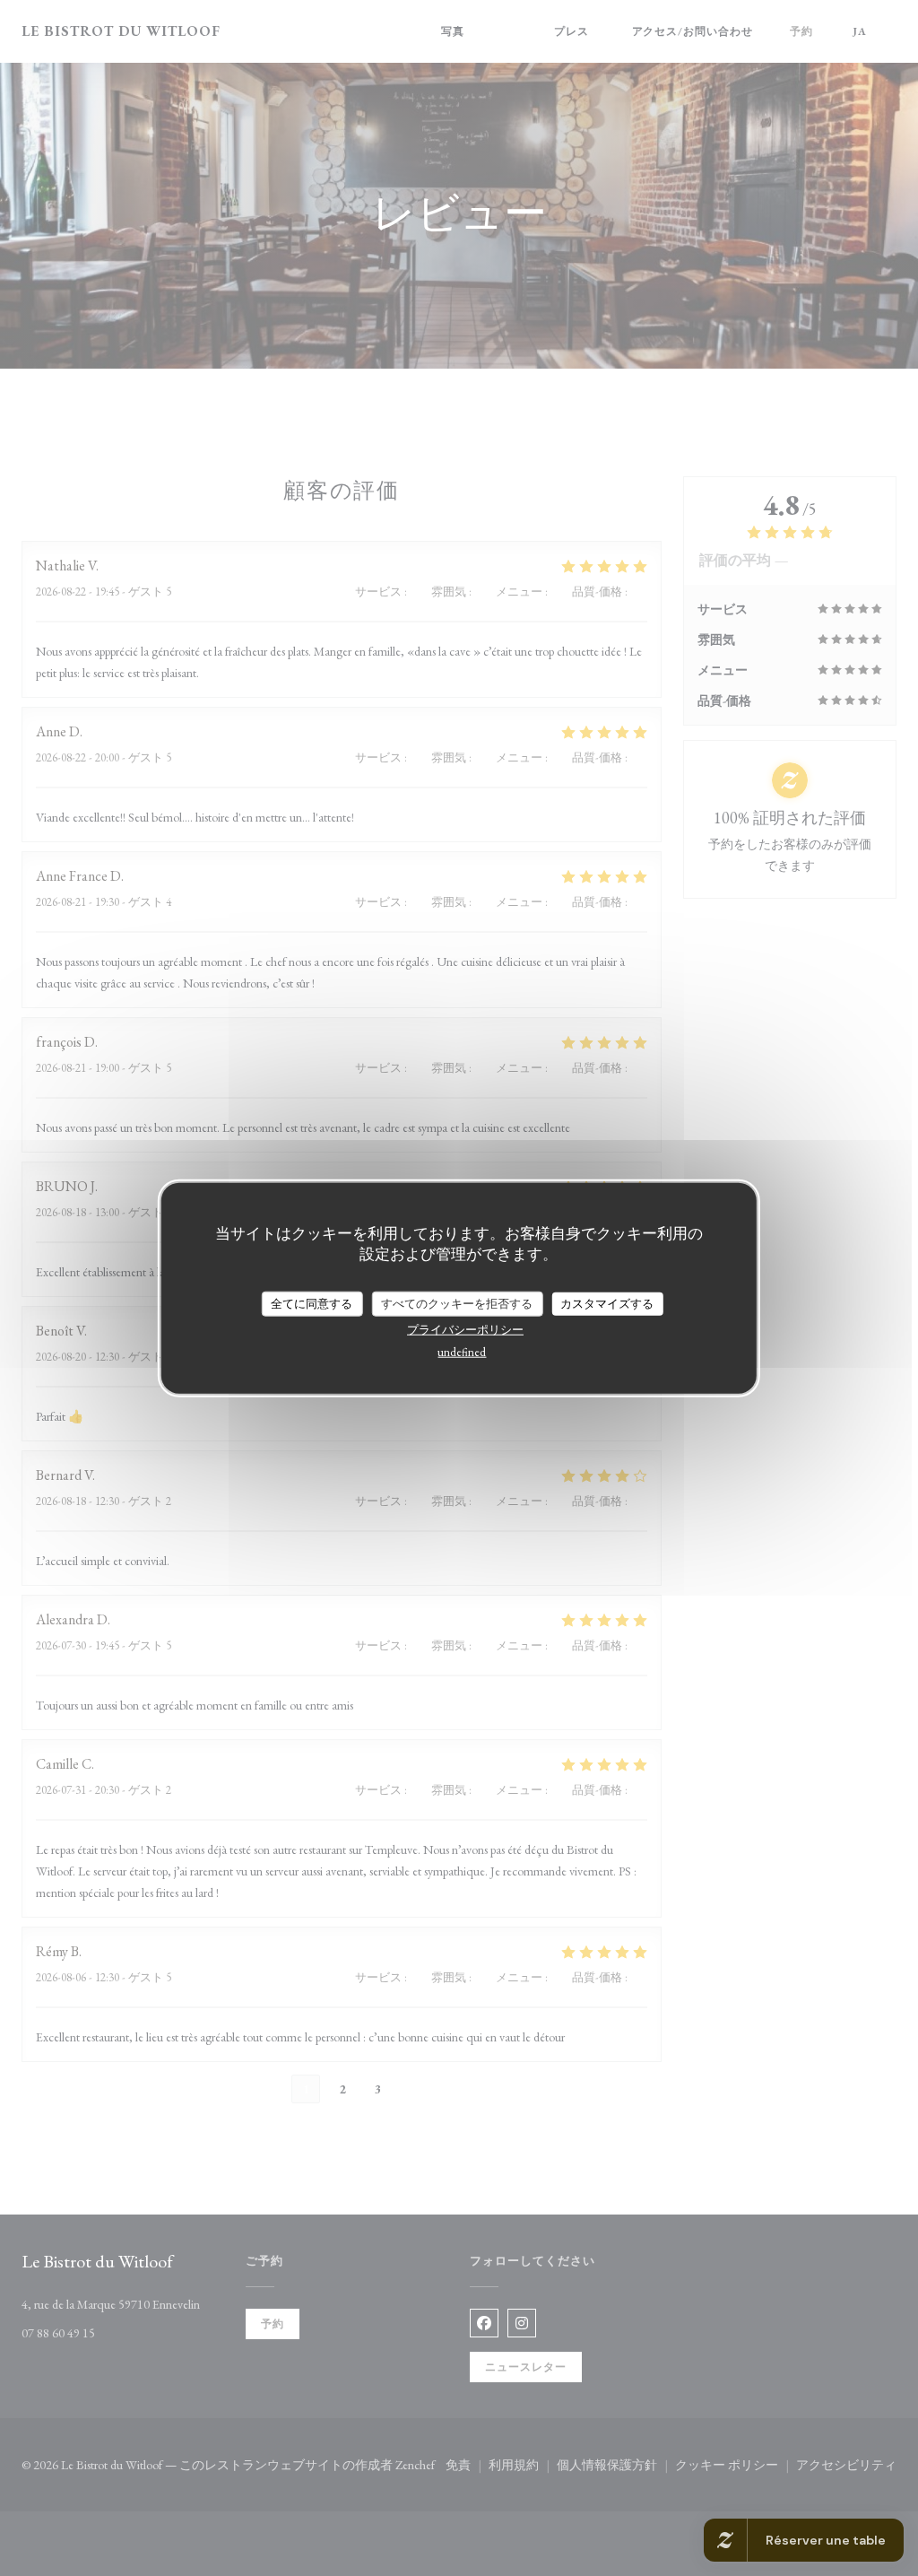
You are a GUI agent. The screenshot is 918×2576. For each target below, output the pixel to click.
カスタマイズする (607, 1304)
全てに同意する (312, 1304)
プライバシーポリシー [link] (465, 1329)
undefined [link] (462, 1351)
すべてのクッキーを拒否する (457, 1304)
